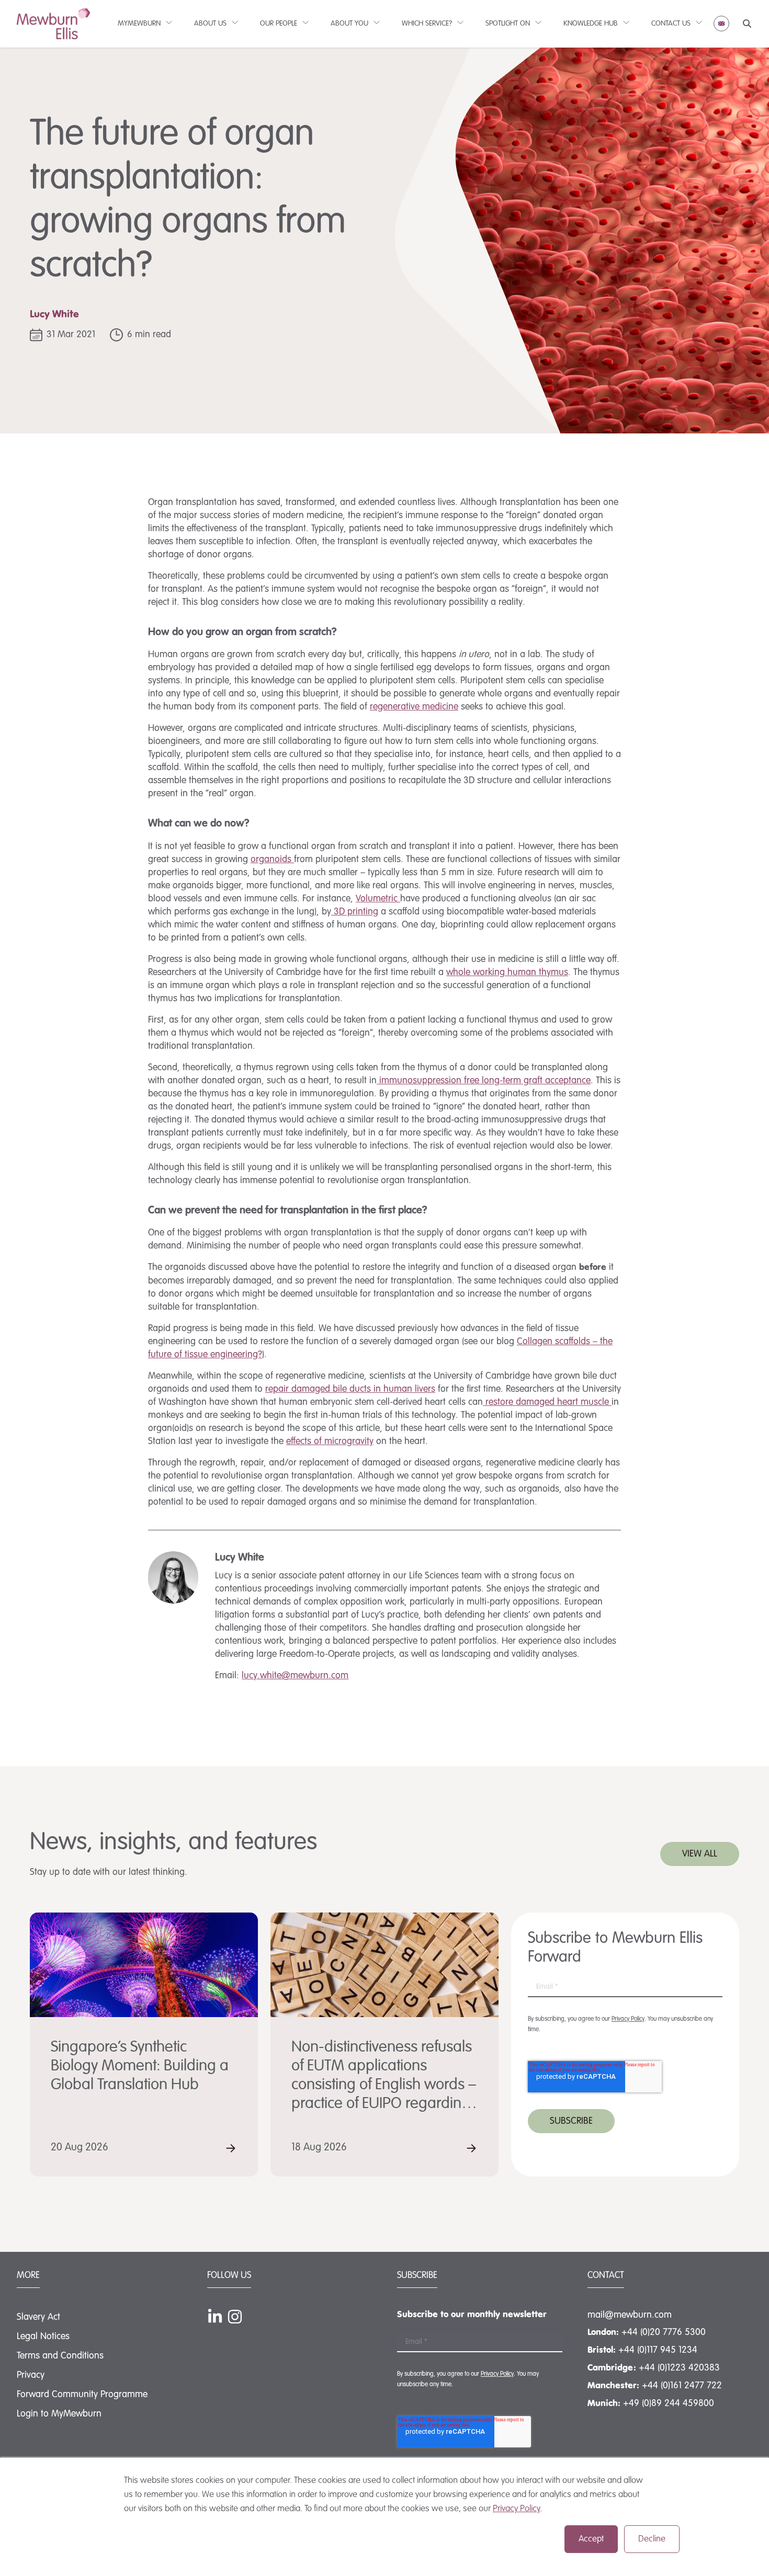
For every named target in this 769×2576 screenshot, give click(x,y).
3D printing (355, 912)
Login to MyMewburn (59, 2414)
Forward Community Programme (82, 2395)
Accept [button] (591, 2539)
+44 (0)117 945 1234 (658, 2350)
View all (700, 1854)
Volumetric (378, 899)
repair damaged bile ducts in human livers (350, 1389)
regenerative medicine (414, 707)
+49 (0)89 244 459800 (669, 2403)
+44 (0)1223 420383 (679, 2368)
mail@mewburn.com (630, 2315)
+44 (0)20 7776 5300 (664, 2332)
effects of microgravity (330, 1441)
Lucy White (54, 315)
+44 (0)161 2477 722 (682, 2386)
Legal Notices (43, 2337)
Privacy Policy (517, 2509)
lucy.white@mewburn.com (295, 1676)
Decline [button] (652, 2539)
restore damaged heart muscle (547, 1402)
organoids (272, 860)
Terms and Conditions (60, 2356)
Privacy (31, 2375)
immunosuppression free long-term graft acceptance (484, 1081)
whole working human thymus (507, 972)
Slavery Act (38, 2317)
